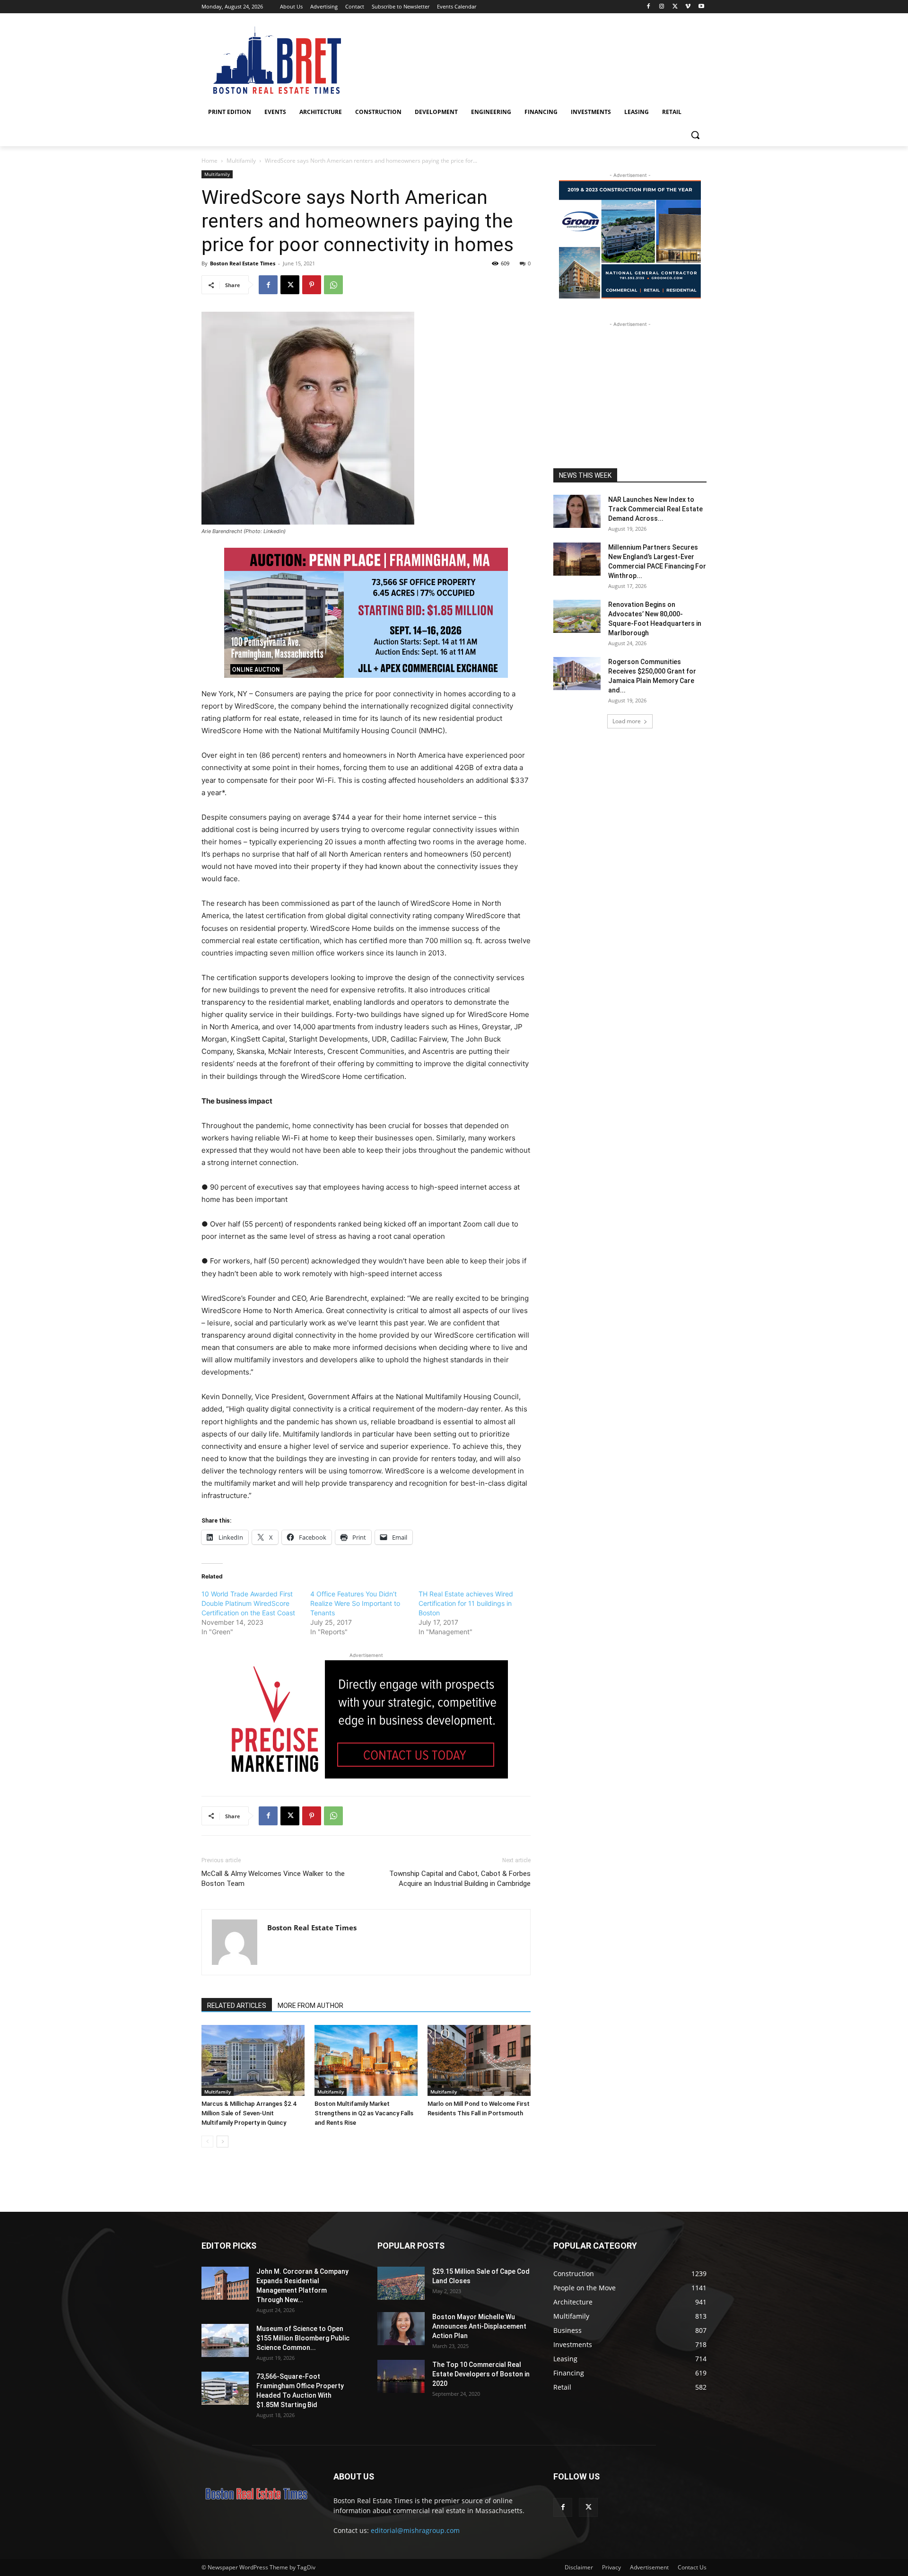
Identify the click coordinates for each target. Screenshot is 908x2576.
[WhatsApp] (333, 285)
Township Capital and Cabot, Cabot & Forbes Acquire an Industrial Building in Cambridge (460, 1879)
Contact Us (692, 2567)
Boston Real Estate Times (243, 263)
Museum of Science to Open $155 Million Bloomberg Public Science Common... (303, 2338)
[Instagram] (662, 7)
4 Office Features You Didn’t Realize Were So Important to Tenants (355, 1603)
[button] (695, 135)
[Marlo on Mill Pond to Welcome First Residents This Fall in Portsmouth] (479, 2060)
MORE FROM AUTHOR (310, 2006)
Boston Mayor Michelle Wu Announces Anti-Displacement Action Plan (479, 2326)
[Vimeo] (688, 7)
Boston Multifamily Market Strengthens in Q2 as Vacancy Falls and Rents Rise (364, 2113)
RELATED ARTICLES (237, 2006)
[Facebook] (649, 7)
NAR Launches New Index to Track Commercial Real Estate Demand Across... (655, 509)
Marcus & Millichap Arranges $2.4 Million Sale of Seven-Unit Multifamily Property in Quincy (249, 2113)
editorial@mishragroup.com (415, 2530)
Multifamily (241, 161)
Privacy (611, 2567)
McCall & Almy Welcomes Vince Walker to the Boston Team (273, 1879)
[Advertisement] (630, 388)
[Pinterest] (312, 285)
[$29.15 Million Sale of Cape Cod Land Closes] (401, 2283)
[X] (675, 7)
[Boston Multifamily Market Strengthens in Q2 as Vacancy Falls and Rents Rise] (366, 2060)
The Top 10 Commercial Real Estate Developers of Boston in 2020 (481, 2374)
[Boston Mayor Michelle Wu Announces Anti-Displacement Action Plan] (401, 2329)
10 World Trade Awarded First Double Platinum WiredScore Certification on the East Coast (248, 1603)
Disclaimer (579, 2567)
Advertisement (649, 2567)
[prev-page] (207, 2142)
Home (210, 161)
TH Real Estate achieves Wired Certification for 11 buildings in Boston (466, 1603)
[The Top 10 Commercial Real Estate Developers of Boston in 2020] (401, 2376)
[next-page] (223, 2142)
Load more (627, 721)
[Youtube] (701, 7)
